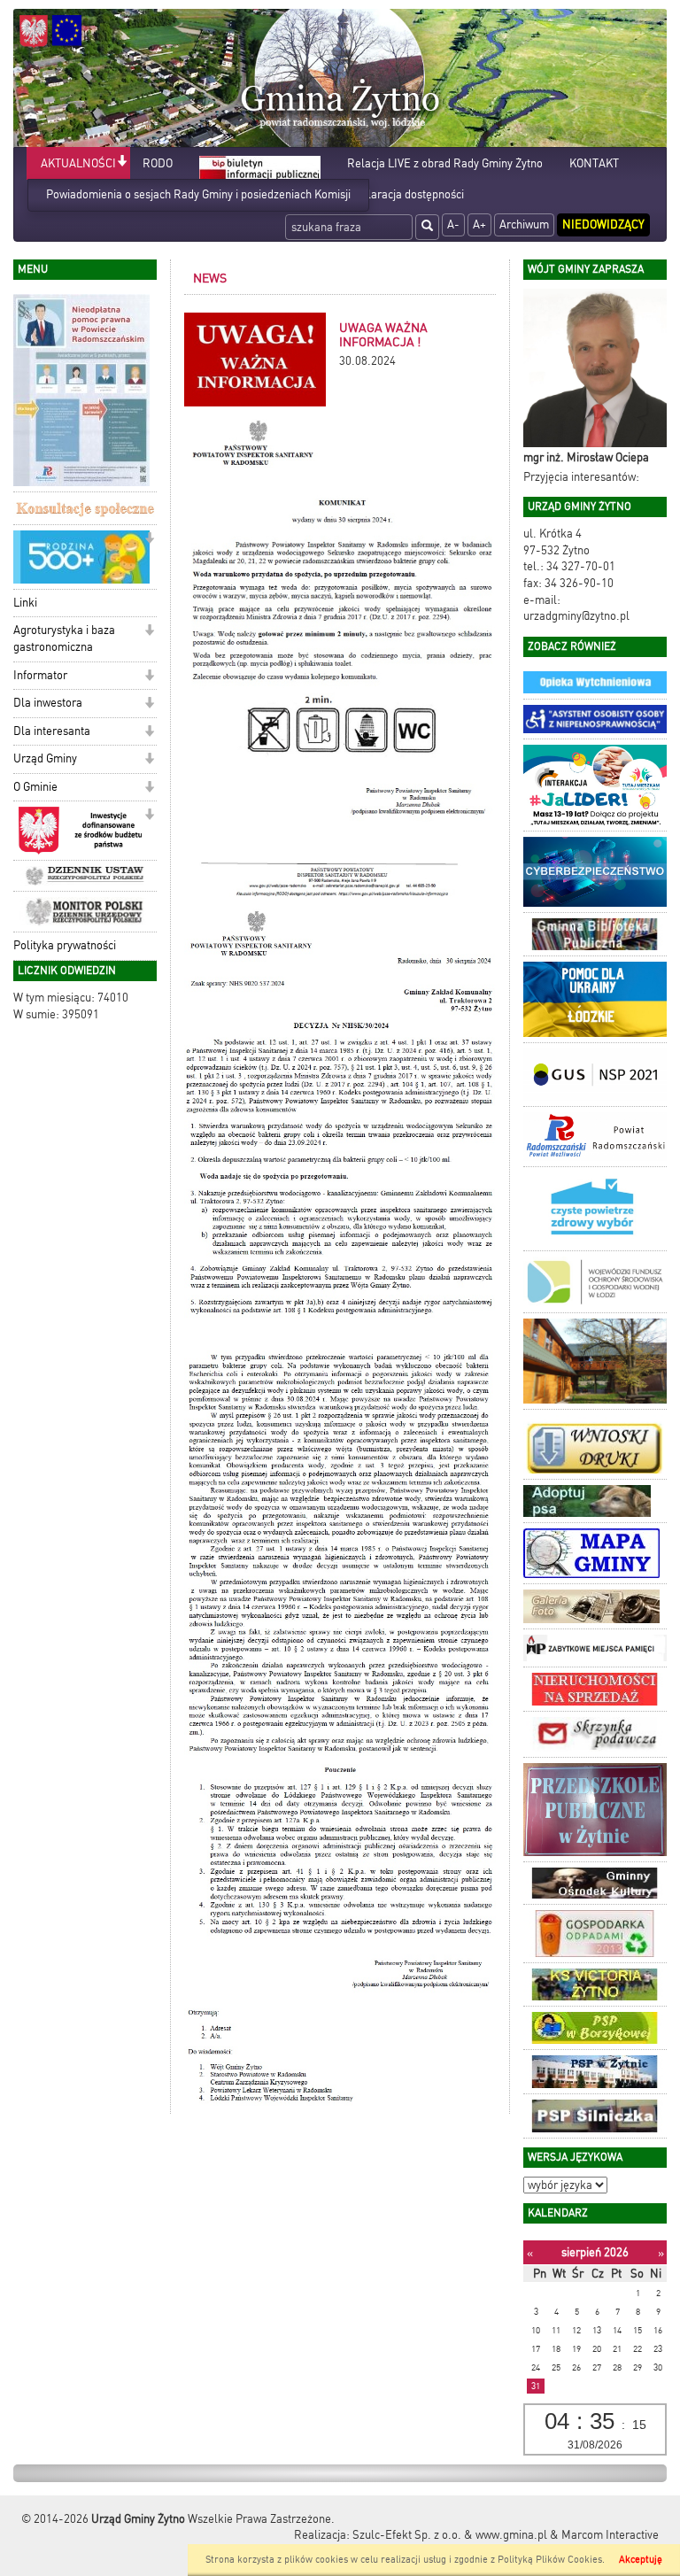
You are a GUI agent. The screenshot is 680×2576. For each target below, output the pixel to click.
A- (453, 224)
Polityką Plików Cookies (550, 2560)
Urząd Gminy (45, 758)
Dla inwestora (48, 703)
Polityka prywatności (65, 945)
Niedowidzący (603, 224)
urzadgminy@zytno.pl (576, 616)
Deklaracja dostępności (406, 194)
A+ (479, 224)
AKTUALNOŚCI (78, 163)
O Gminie (35, 787)
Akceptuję (641, 2560)
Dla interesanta (52, 731)
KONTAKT (594, 163)
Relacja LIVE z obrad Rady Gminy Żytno (445, 163)
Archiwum (524, 224)
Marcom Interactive (610, 2535)
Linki (25, 603)
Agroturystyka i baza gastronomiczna (64, 638)
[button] (122, 162)
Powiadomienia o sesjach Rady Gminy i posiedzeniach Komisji (198, 194)
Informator (40, 675)
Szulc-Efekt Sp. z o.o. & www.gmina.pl (450, 2535)
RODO (158, 163)
